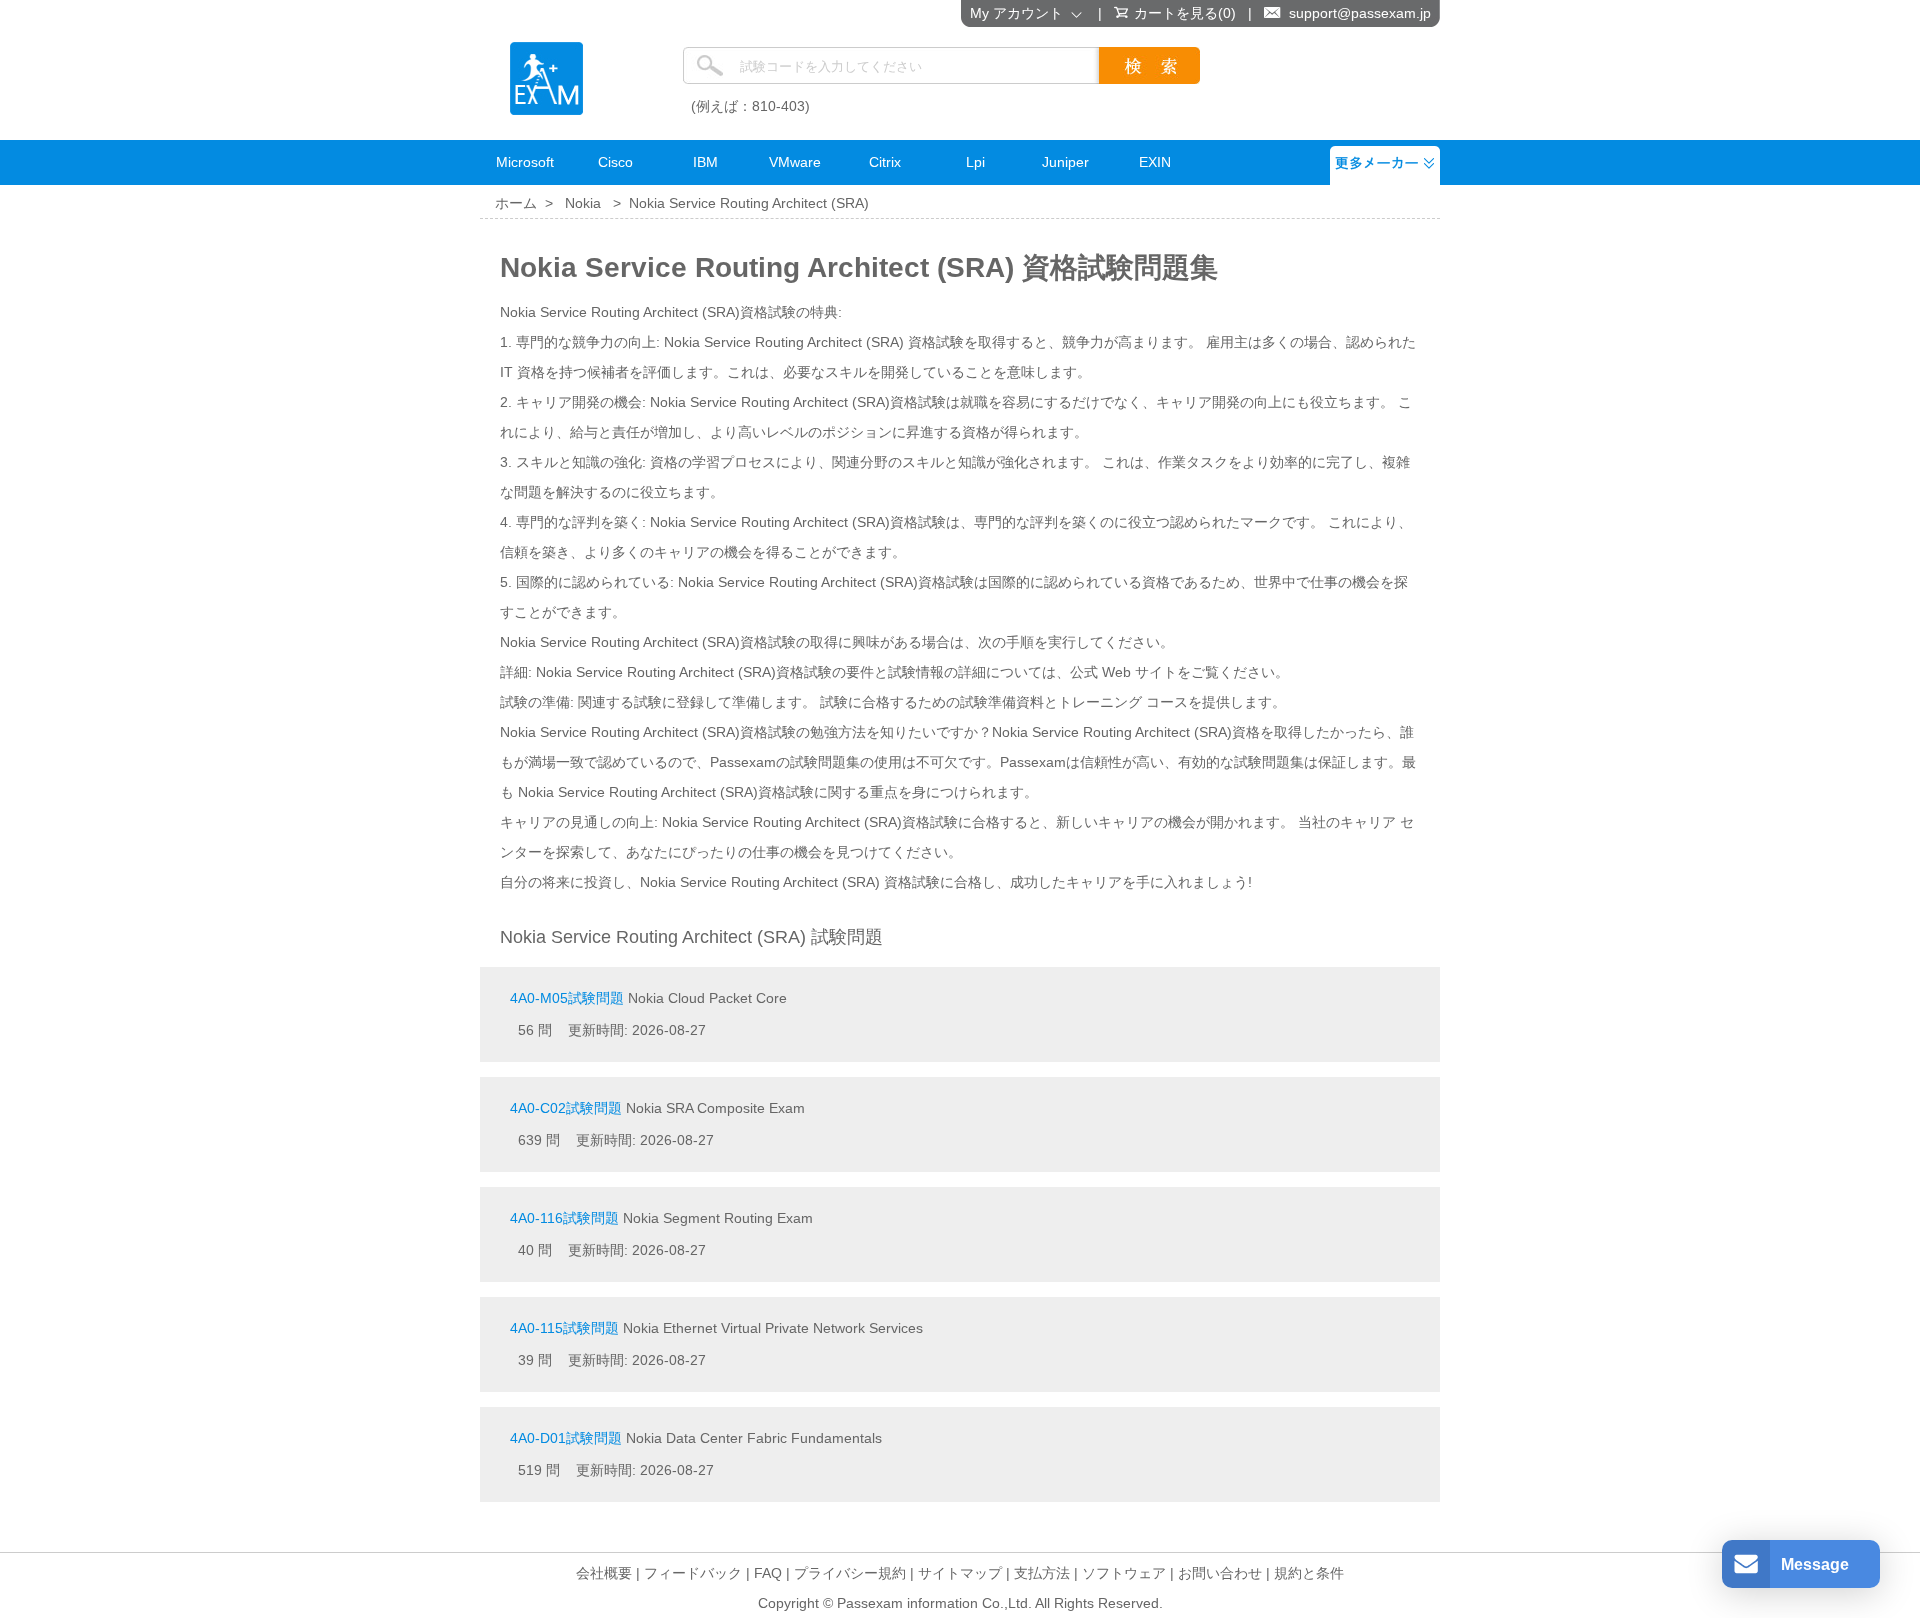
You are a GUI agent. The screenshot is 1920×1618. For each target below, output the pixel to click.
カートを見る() (1185, 13)
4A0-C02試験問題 (566, 1108)
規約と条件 (1309, 1573)
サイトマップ (960, 1573)
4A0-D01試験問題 (566, 1438)
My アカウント (1020, 13)
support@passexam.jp (1360, 13)
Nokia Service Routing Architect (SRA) (749, 203)
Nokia (583, 203)
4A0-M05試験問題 (567, 998)
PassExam (546, 78)
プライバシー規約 (850, 1573)
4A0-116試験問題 (564, 1218)
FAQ (768, 1573)
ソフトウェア (1124, 1573)
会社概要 (604, 1573)
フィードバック (693, 1573)
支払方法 (1042, 1573)
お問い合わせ (1220, 1573)
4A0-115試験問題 (564, 1328)
